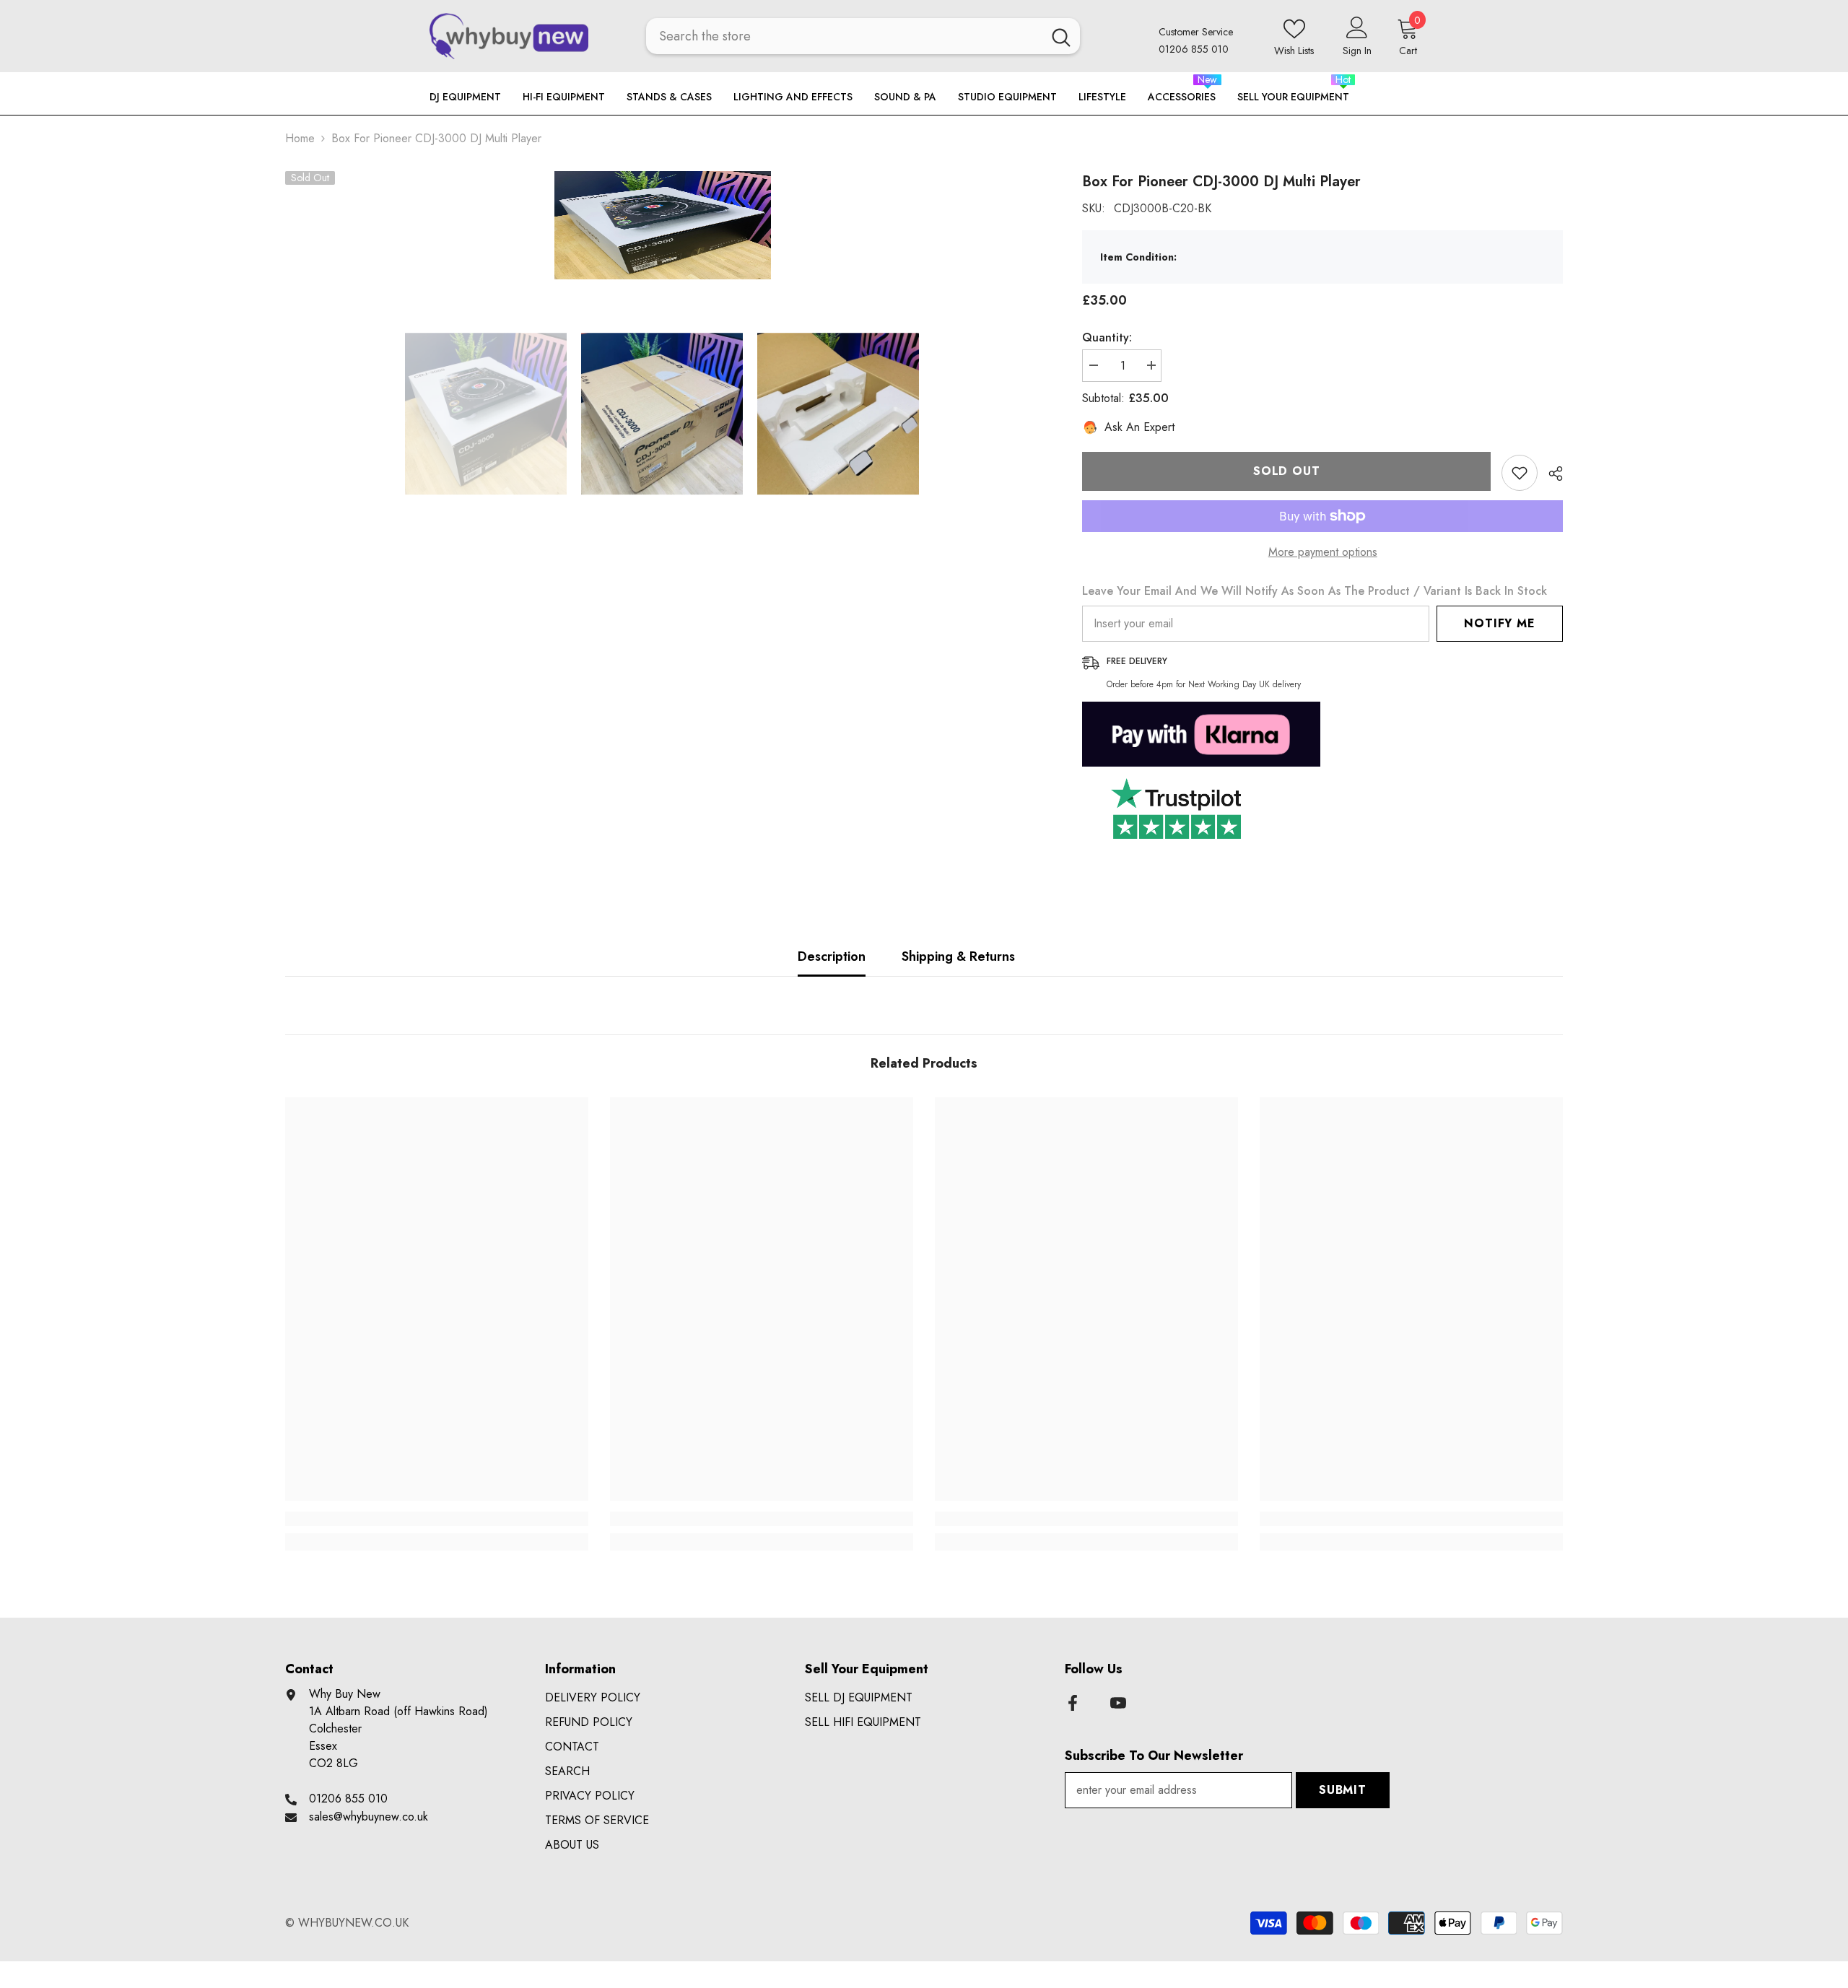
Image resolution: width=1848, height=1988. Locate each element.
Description (832, 956)
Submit (1343, 1790)
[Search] (863, 36)
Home (300, 138)
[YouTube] (1118, 1703)
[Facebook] (1073, 1703)
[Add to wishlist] (1520, 473)
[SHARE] (1550, 474)
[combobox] (844, 36)
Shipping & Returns (958, 956)
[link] (437, 1519)
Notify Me (1499, 623)
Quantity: (1107, 337)
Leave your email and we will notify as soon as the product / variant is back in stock (1315, 591)
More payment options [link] (1323, 552)
